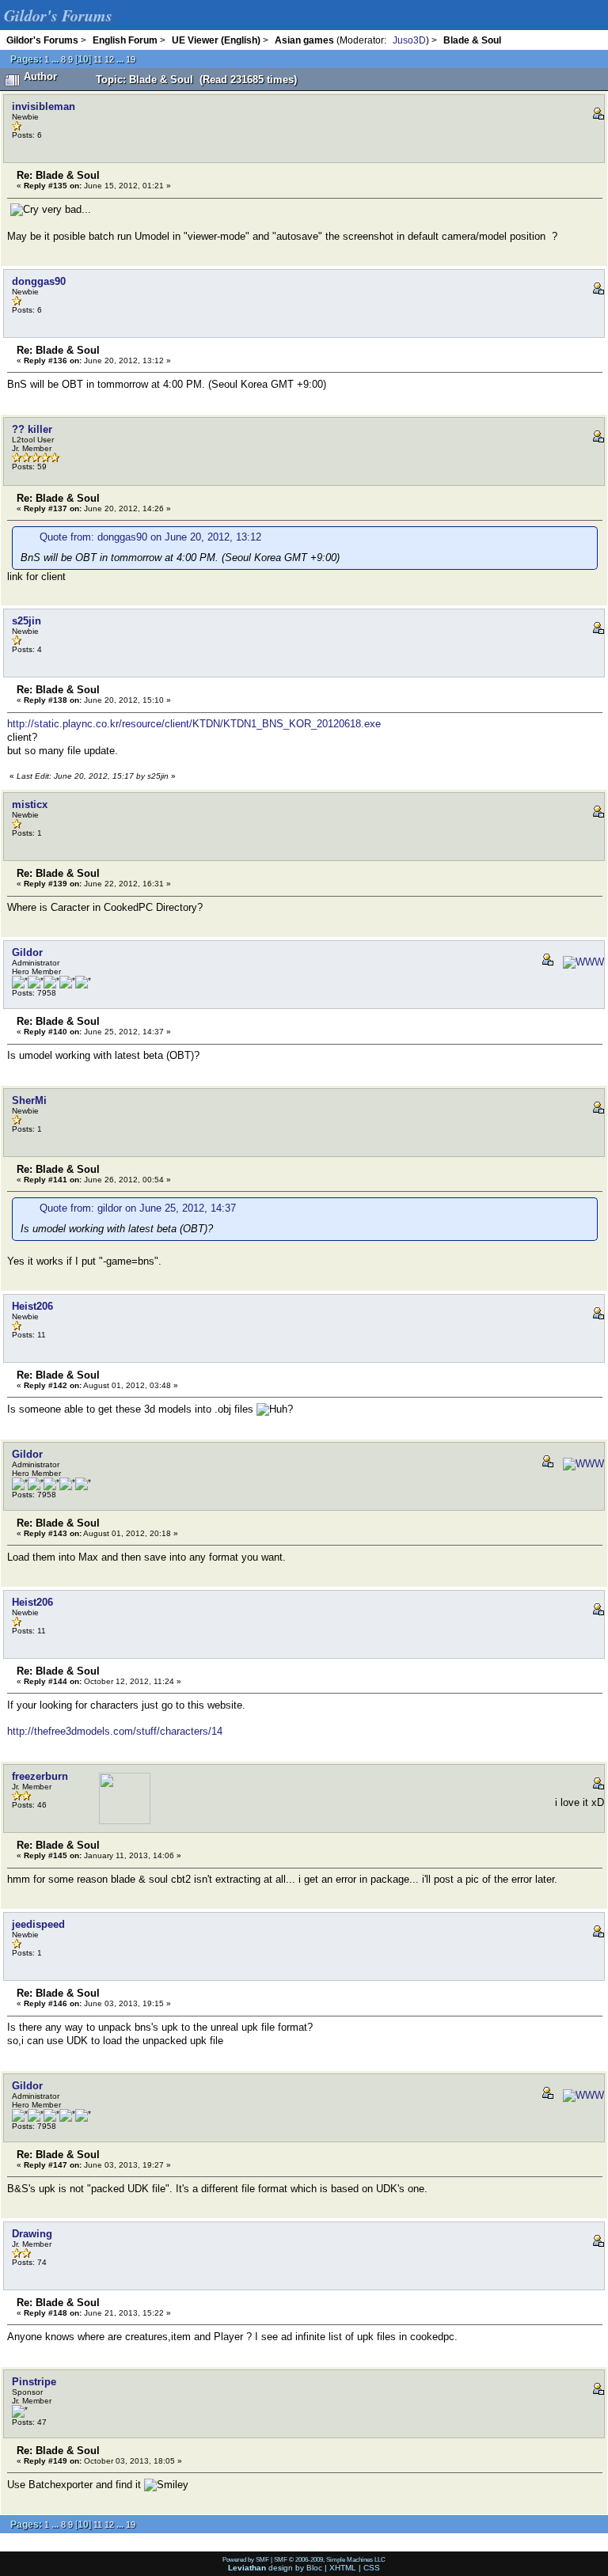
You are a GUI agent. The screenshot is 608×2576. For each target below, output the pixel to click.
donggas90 (39, 281)
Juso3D (409, 40)
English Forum (125, 40)
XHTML (343, 2568)
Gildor (27, 952)
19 (131, 59)
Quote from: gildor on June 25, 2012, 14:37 (138, 1208)
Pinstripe (34, 2382)
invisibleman (44, 106)
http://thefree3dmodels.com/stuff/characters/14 (115, 1731)
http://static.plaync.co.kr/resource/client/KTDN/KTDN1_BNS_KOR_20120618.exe (194, 724)
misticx (30, 804)
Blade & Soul (472, 40)
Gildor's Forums (42, 40)
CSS (372, 2568)
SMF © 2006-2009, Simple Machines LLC (330, 2559)
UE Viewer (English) (216, 40)
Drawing (32, 2234)
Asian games (304, 40)
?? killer (32, 429)
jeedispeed (38, 1924)
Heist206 (32, 1306)
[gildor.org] (580, 962)
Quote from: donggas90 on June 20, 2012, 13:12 (150, 537)
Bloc (314, 2568)
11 (98, 59)
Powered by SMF (246, 2559)
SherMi (29, 1100)
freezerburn (40, 1776)
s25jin (27, 621)
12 (109, 59)
